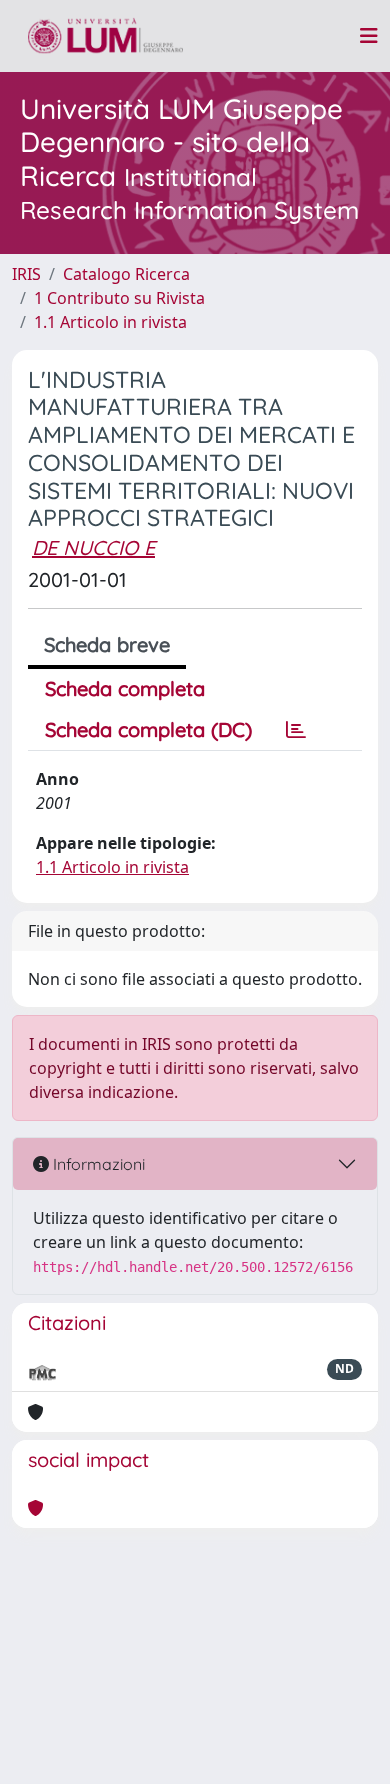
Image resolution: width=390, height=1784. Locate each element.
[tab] (296, 730)
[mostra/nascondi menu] (369, 36)
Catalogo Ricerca (126, 274)
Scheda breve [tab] (107, 644)
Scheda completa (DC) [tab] (148, 729)
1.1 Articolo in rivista (110, 322)
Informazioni (97, 1164)
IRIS (26, 274)
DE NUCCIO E (93, 547)
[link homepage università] (105, 36)
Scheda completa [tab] (125, 688)
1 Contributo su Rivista (119, 298)
